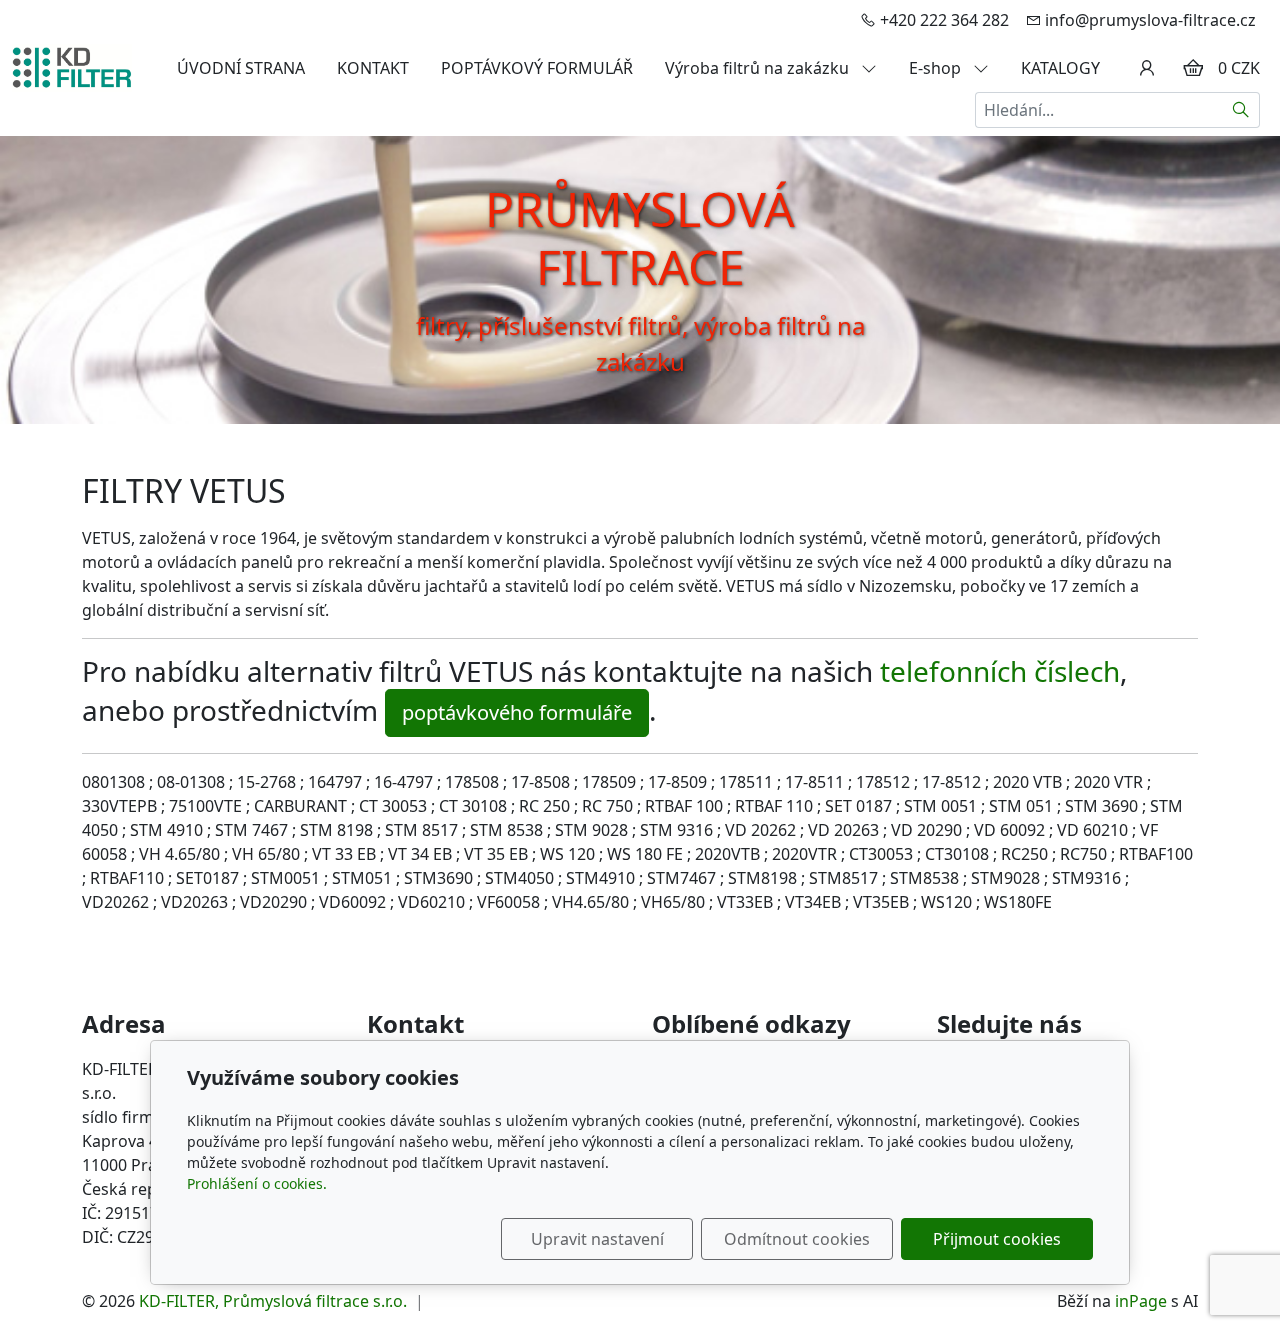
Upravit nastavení (597, 1239)
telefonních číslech (1000, 671)
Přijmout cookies (997, 1239)
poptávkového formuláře (517, 712)
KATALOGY (1060, 68)
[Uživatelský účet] (1147, 68)
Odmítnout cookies (797, 1239)
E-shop (937, 68)
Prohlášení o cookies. (257, 1183)
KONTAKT (373, 68)
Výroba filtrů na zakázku (759, 68)
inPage (1141, 1301)
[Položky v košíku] (1193, 68)
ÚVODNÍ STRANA (241, 68)
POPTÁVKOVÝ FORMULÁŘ (537, 68)
